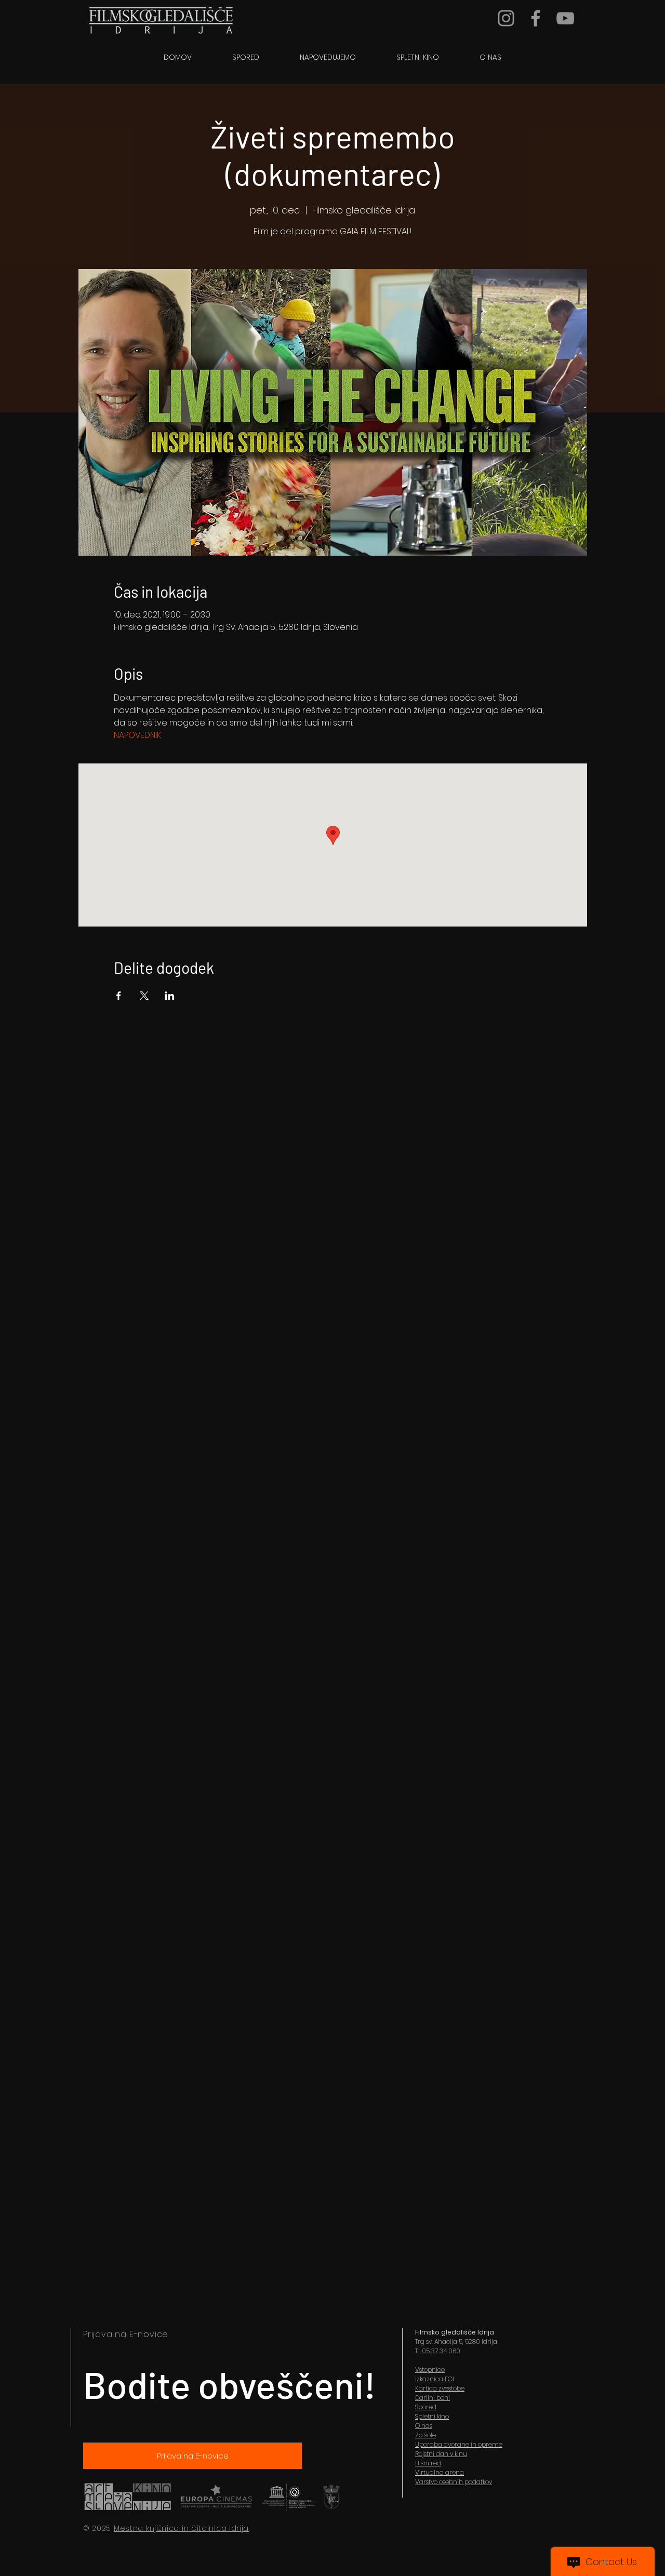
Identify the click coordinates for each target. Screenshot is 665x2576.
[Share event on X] (144, 996)
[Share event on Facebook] (119, 996)
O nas (424, 2426)
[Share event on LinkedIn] (170, 996)
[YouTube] (565, 18)
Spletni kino (432, 2416)
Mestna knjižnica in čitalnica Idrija (181, 2528)
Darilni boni (433, 2398)
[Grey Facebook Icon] (536, 18)
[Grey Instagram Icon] (506, 18)
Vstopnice (430, 2370)
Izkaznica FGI (435, 2379)
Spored (426, 2407)
